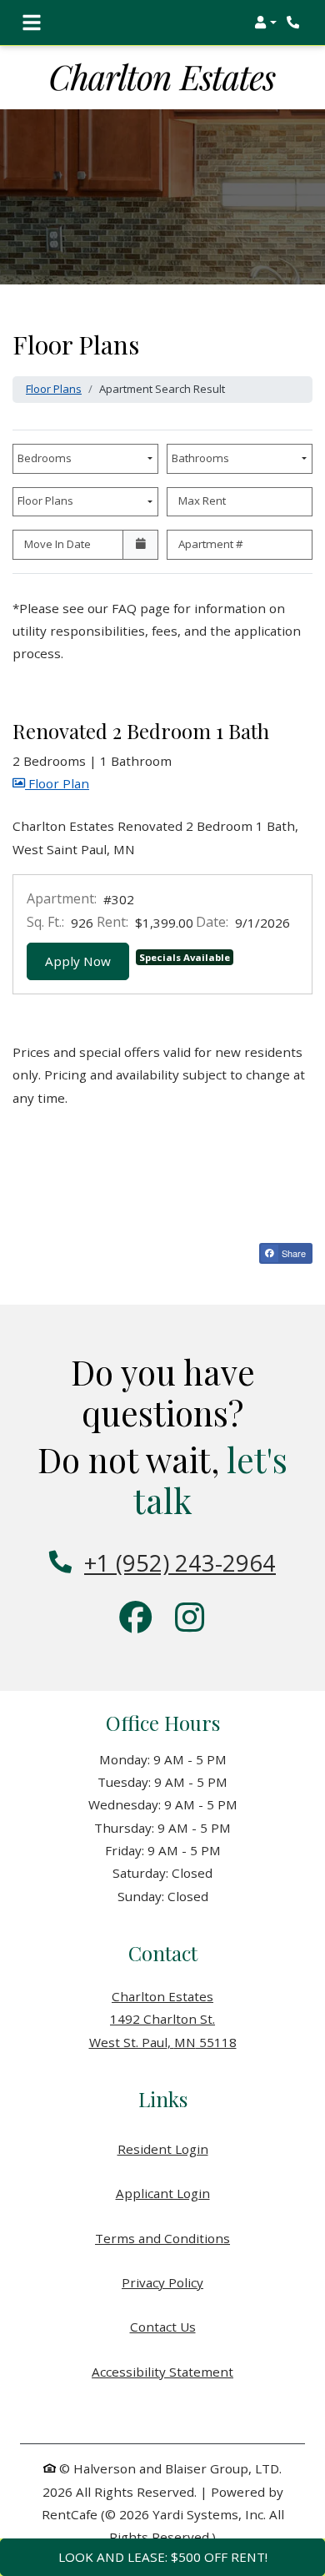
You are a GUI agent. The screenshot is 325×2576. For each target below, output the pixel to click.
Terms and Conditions (162, 2238)
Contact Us (163, 2327)
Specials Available (185, 957)
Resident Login (163, 2148)
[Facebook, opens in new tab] (136, 1619)
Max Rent (202, 501)
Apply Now (87, 961)
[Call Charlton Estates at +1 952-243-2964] (295, 23)
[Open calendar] (140, 545)
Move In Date (57, 544)
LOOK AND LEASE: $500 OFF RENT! (163, 2557)
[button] (265, 23)
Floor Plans (54, 389)
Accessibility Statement (162, 2371)
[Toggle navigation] (32, 23)
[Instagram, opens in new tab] (189, 1619)
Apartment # (211, 544)
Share (292, 1253)
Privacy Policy (162, 2282)
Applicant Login (163, 2193)
